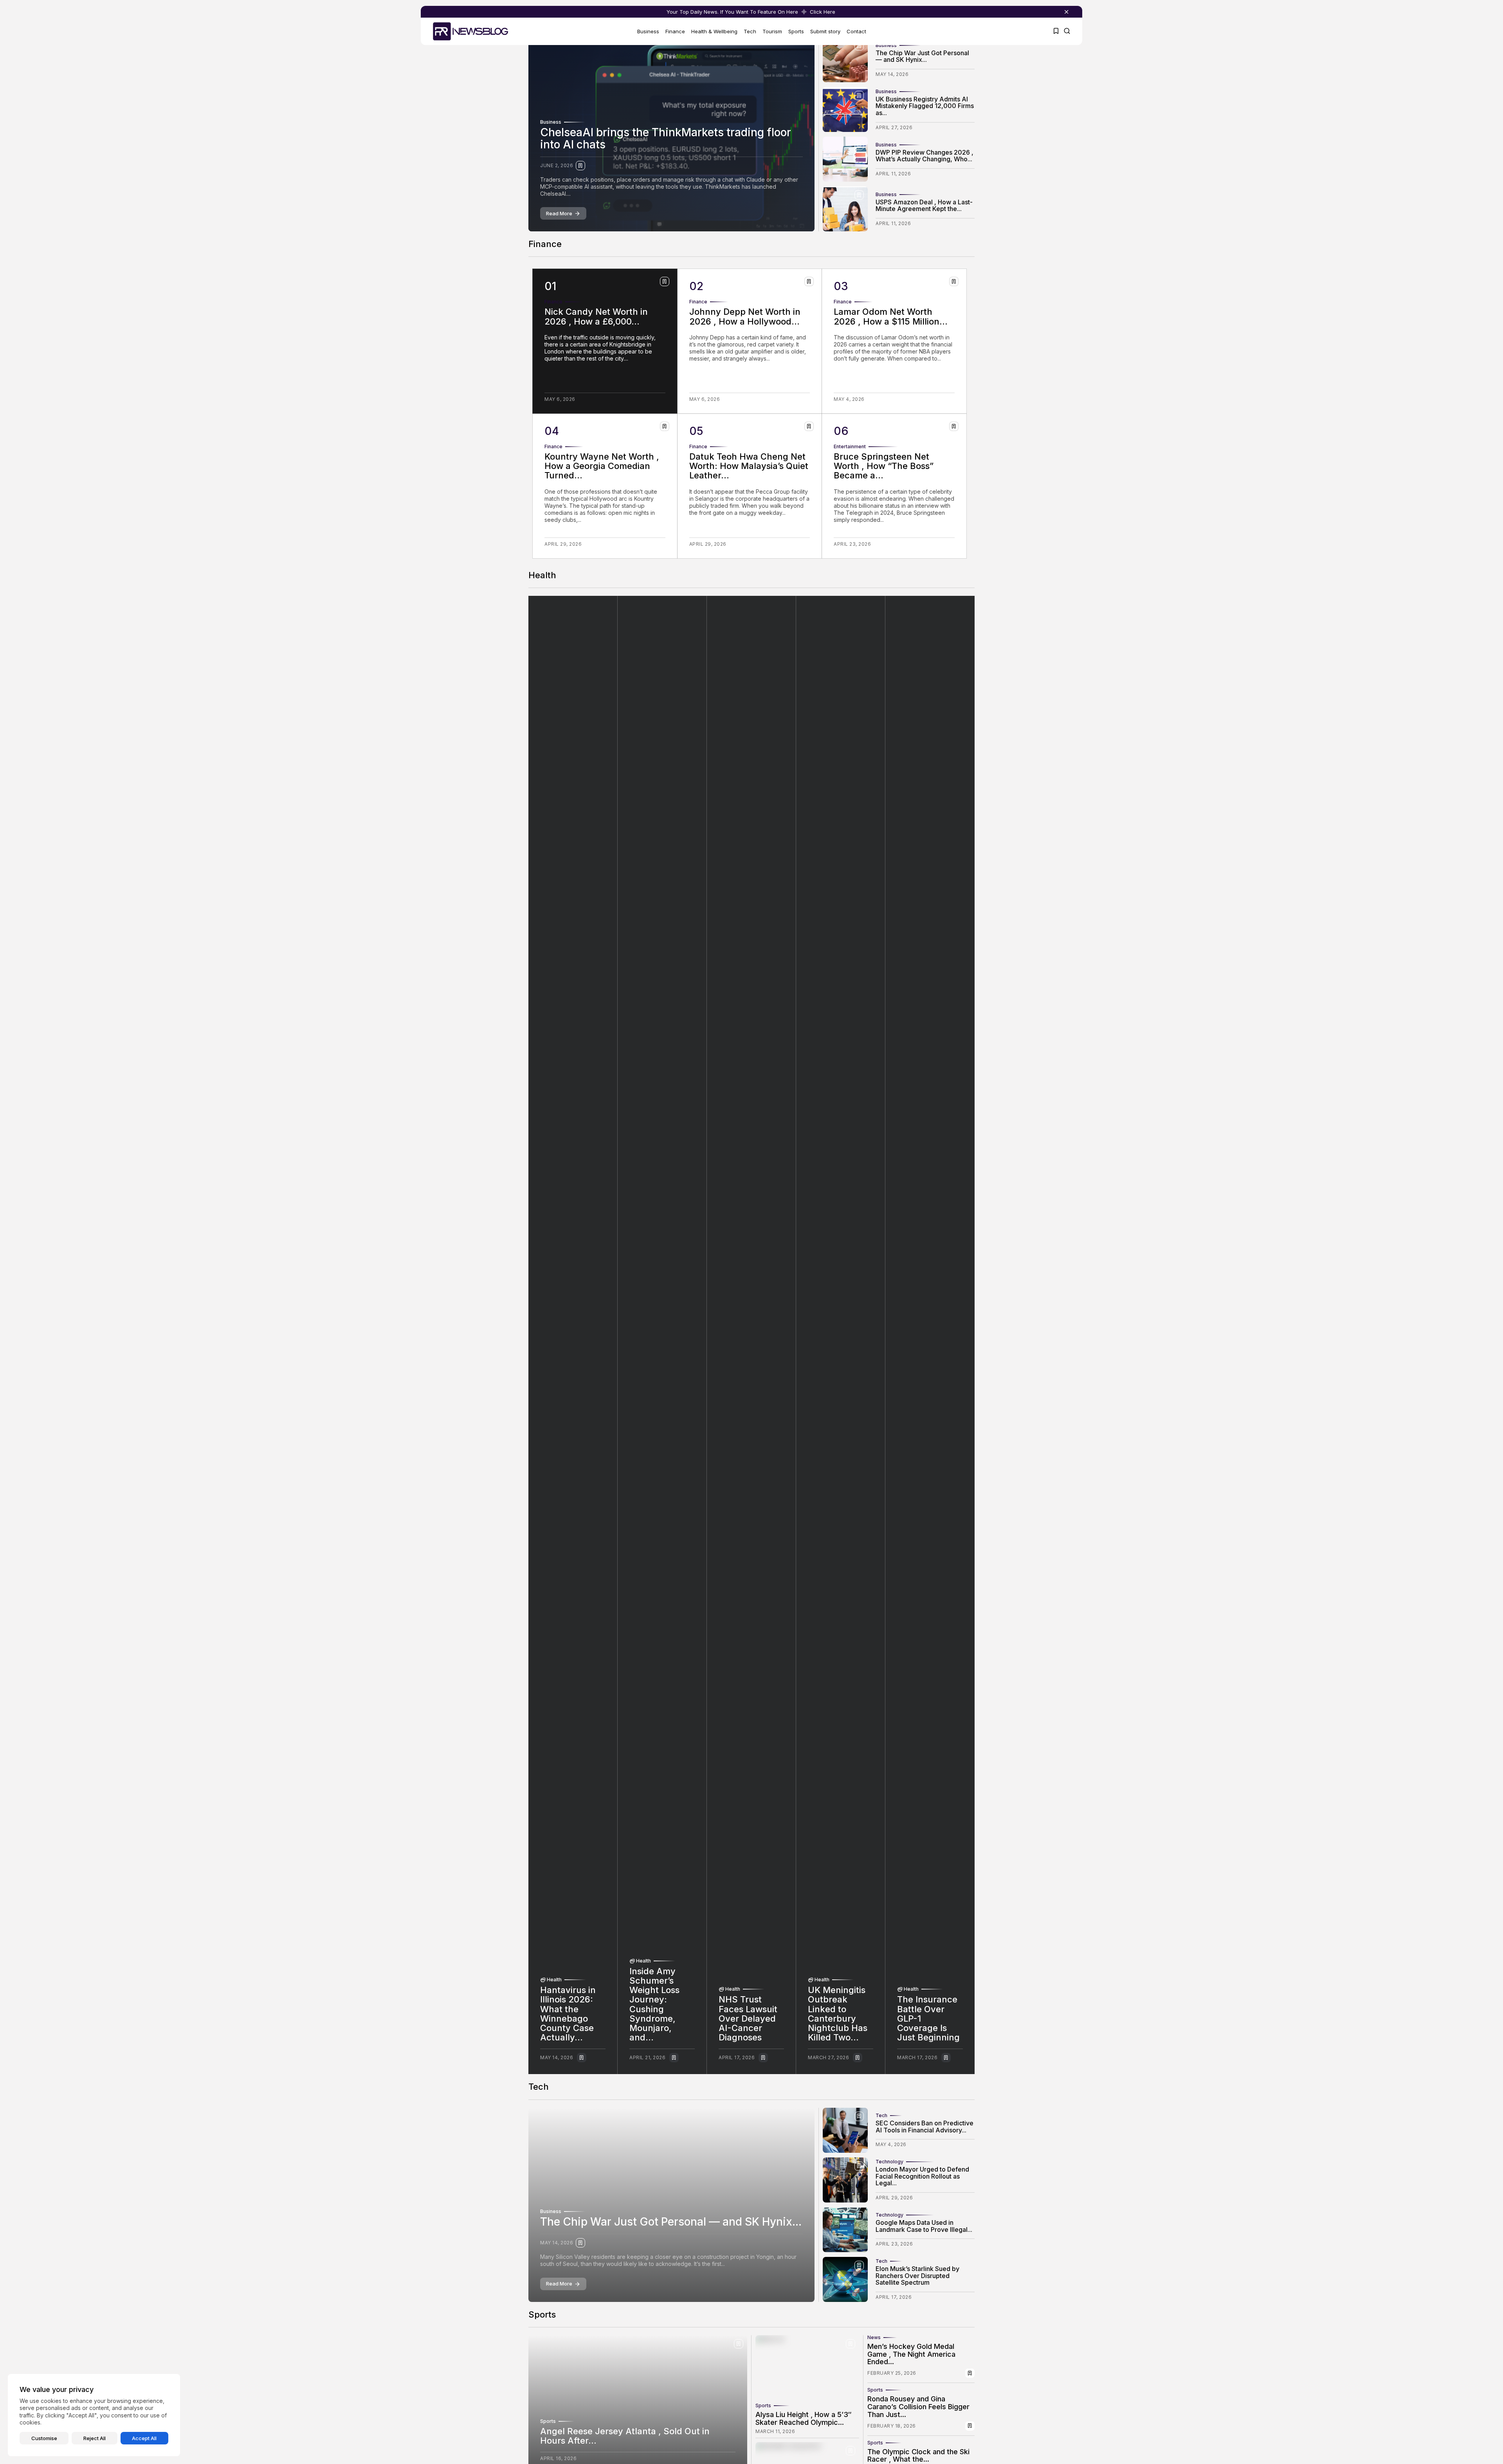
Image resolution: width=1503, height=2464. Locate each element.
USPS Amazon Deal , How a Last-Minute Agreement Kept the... (924, 206)
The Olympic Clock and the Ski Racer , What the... (918, 2456)
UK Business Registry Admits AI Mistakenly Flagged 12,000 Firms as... (925, 106)
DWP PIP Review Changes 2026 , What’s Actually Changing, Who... (925, 156)
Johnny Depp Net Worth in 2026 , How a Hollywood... (745, 316)
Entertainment (850, 447)
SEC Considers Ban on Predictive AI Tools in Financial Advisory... (925, 2127)
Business (648, 31)
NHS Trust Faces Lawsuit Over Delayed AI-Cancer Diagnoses (748, 2018)
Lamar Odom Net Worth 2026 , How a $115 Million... (891, 316)
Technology (889, 2162)
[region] (94, 2415)
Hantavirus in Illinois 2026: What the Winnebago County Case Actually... (568, 2014)
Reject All (95, 2438)
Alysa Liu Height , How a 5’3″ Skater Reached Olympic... (804, 2418)
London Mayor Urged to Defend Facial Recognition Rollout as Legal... (922, 2176)
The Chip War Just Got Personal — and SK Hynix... (922, 56)
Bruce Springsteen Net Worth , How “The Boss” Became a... (884, 466)
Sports (796, 31)
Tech (750, 31)
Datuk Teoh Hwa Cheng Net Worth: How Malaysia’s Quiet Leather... (749, 466)
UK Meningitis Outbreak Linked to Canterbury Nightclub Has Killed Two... (838, 2014)
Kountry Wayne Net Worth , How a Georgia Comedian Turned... (602, 466)
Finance (675, 31)
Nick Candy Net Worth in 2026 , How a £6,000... (596, 316)
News (874, 2338)
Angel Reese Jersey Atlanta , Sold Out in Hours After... (625, 2436)
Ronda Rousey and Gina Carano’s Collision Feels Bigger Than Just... (918, 2407)
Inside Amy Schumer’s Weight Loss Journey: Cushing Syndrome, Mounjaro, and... (654, 2004)
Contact (856, 31)
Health (554, 1980)
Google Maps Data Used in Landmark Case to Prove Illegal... (924, 2226)
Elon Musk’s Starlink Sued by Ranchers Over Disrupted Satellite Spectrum (917, 2276)
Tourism (772, 31)
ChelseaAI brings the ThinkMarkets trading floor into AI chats (666, 138)
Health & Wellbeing (714, 31)
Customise (44, 2438)
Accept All (144, 2438)
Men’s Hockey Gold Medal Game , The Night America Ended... (911, 2354)
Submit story (825, 31)
